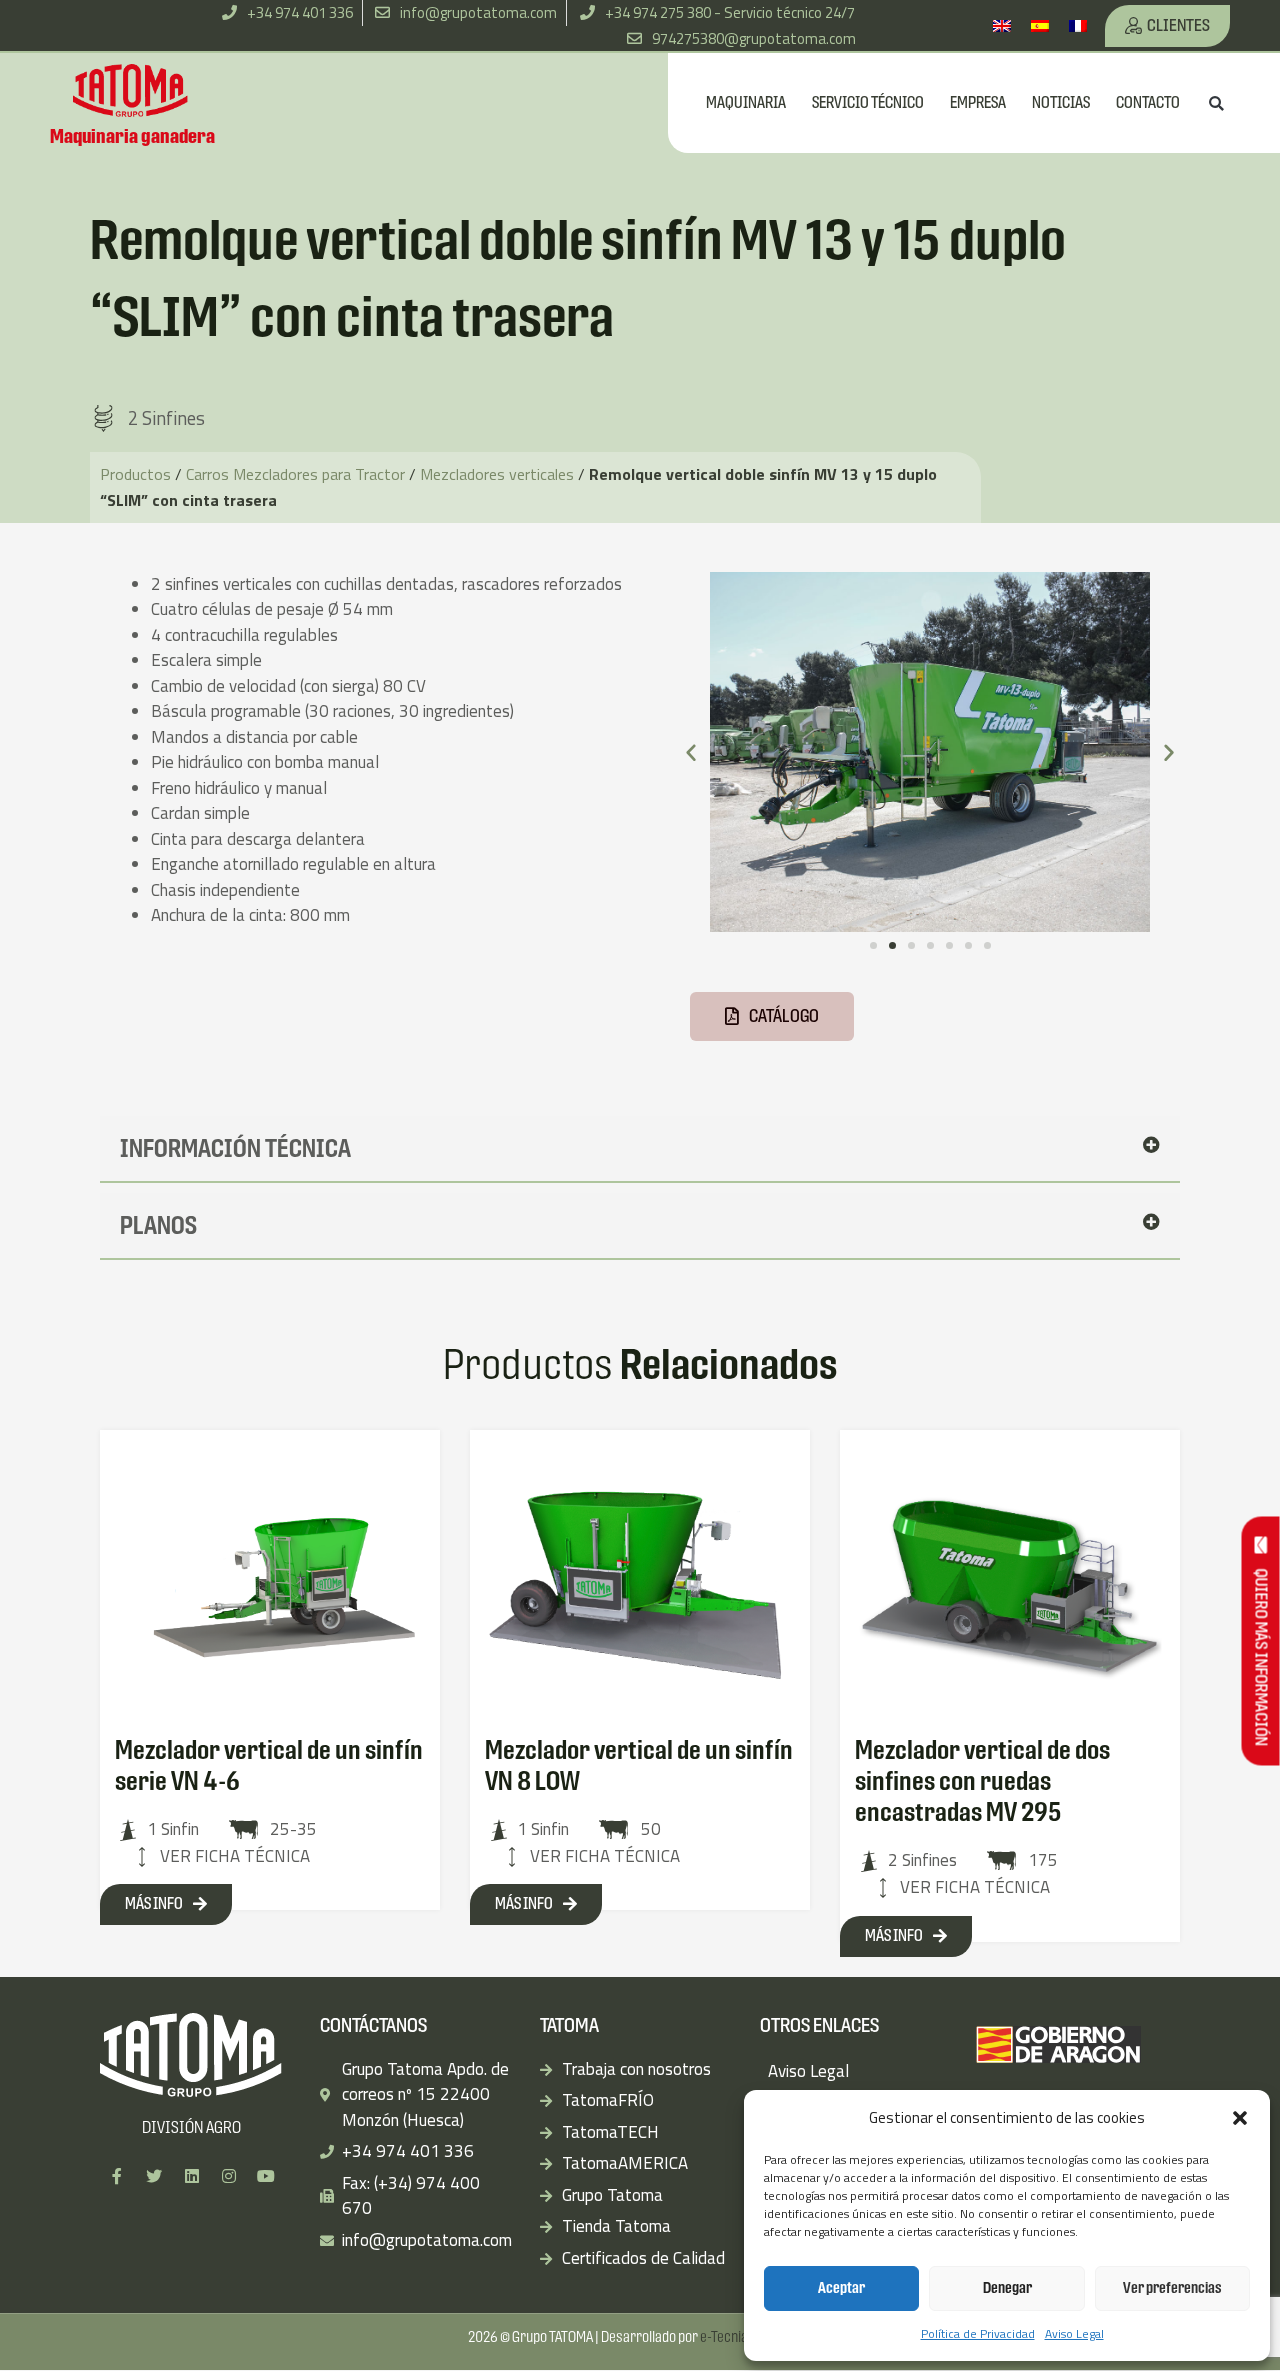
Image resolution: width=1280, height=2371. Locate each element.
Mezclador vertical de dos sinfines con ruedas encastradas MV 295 (982, 1781)
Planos (158, 1225)
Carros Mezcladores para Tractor (295, 474)
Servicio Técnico (868, 102)
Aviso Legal (1074, 2333)
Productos (135, 474)
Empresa (978, 102)
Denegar (1007, 2287)
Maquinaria (746, 102)
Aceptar (841, 2287)
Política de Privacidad (978, 2333)
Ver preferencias (1172, 2287)
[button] (1240, 2118)
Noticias (1061, 102)
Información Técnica (235, 1148)
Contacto (1148, 102)
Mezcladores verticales (497, 474)
